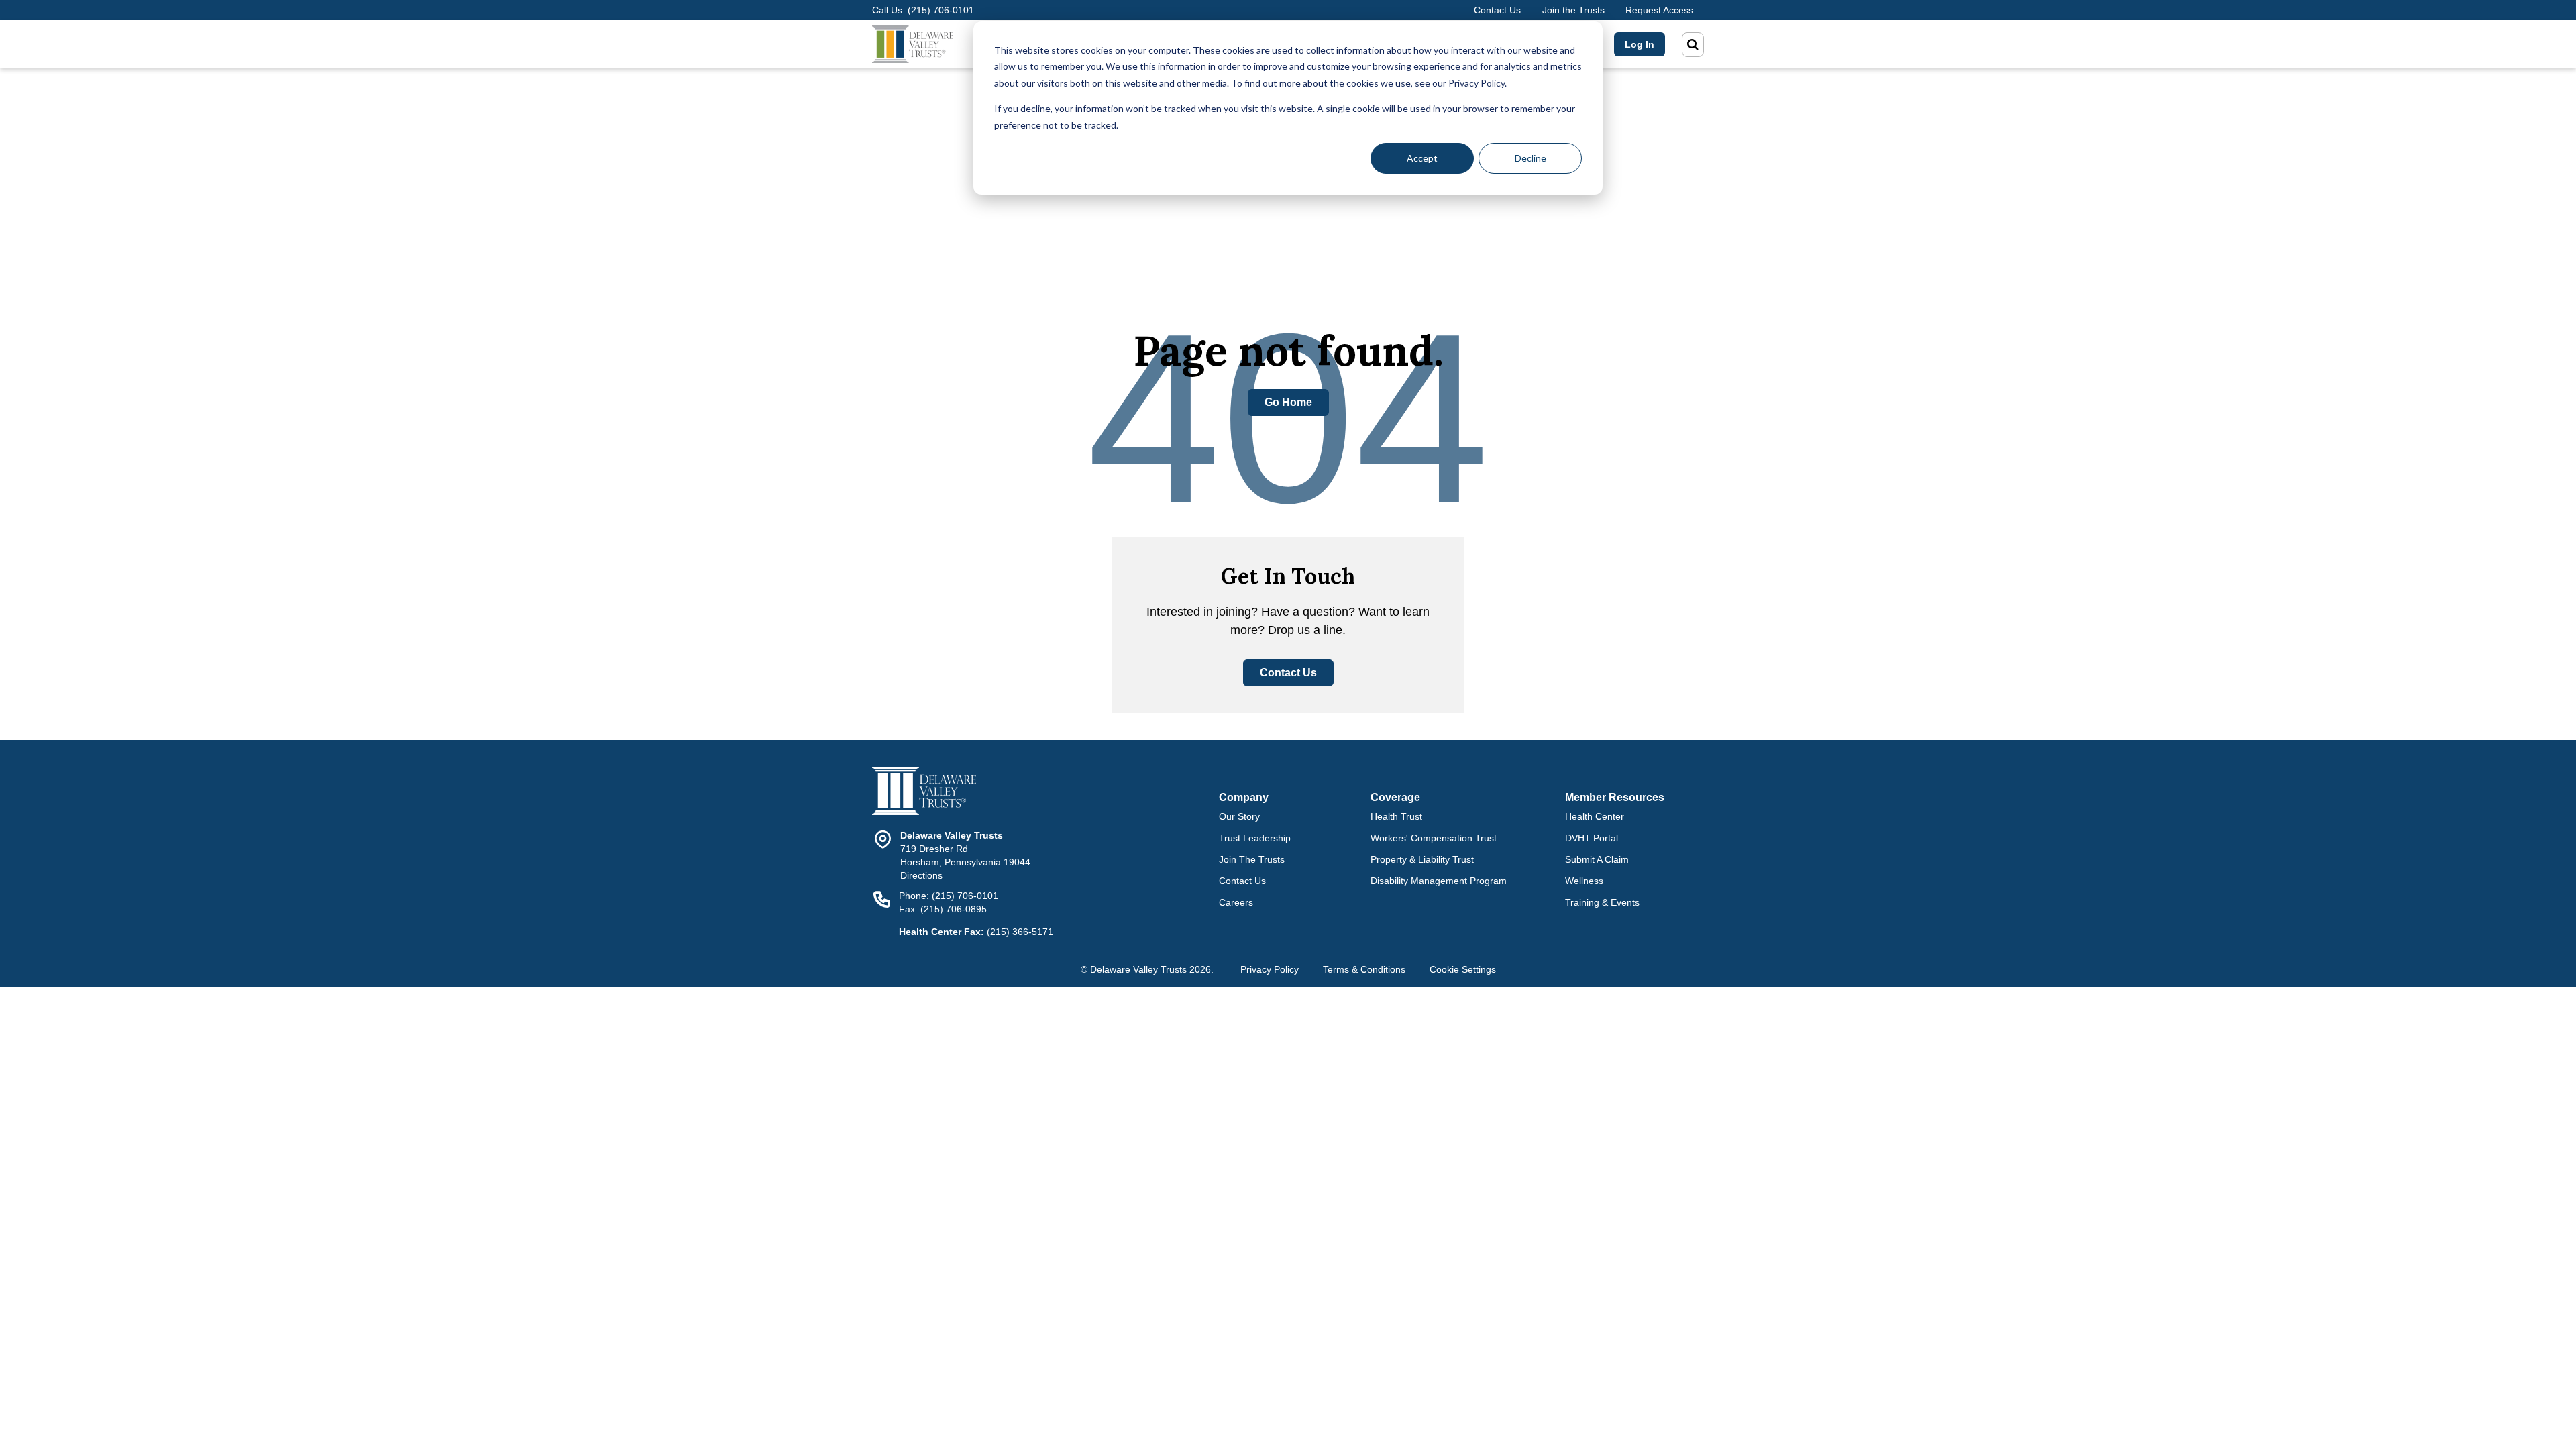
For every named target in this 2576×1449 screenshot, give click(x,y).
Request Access (1659, 10)
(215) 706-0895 (954, 909)
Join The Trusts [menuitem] (1252, 859)
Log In (1640, 44)
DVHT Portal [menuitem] (1592, 838)
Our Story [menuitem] (1239, 816)
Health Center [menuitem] (1595, 816)
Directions (921, 875)
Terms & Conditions (1364, 969)
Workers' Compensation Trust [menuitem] (1434, 838)
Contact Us (1497, 10)
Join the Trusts (1573, 10)
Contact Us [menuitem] (1242, 881)
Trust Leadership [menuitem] (1255, 838)
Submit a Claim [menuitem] (1597, 859)
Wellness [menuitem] (1584, 881)
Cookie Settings (1463, 969)
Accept (1422, 158)
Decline (1531, 158)
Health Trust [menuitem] (1396, 816)
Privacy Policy (1270, 969)
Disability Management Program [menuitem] (1439, 881)
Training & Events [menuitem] (1602, 902)
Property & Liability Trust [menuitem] (1422, 859)
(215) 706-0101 (941, 10)
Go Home (1288, 402)
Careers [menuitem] (1236, 902)
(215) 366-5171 (1020, 932)
